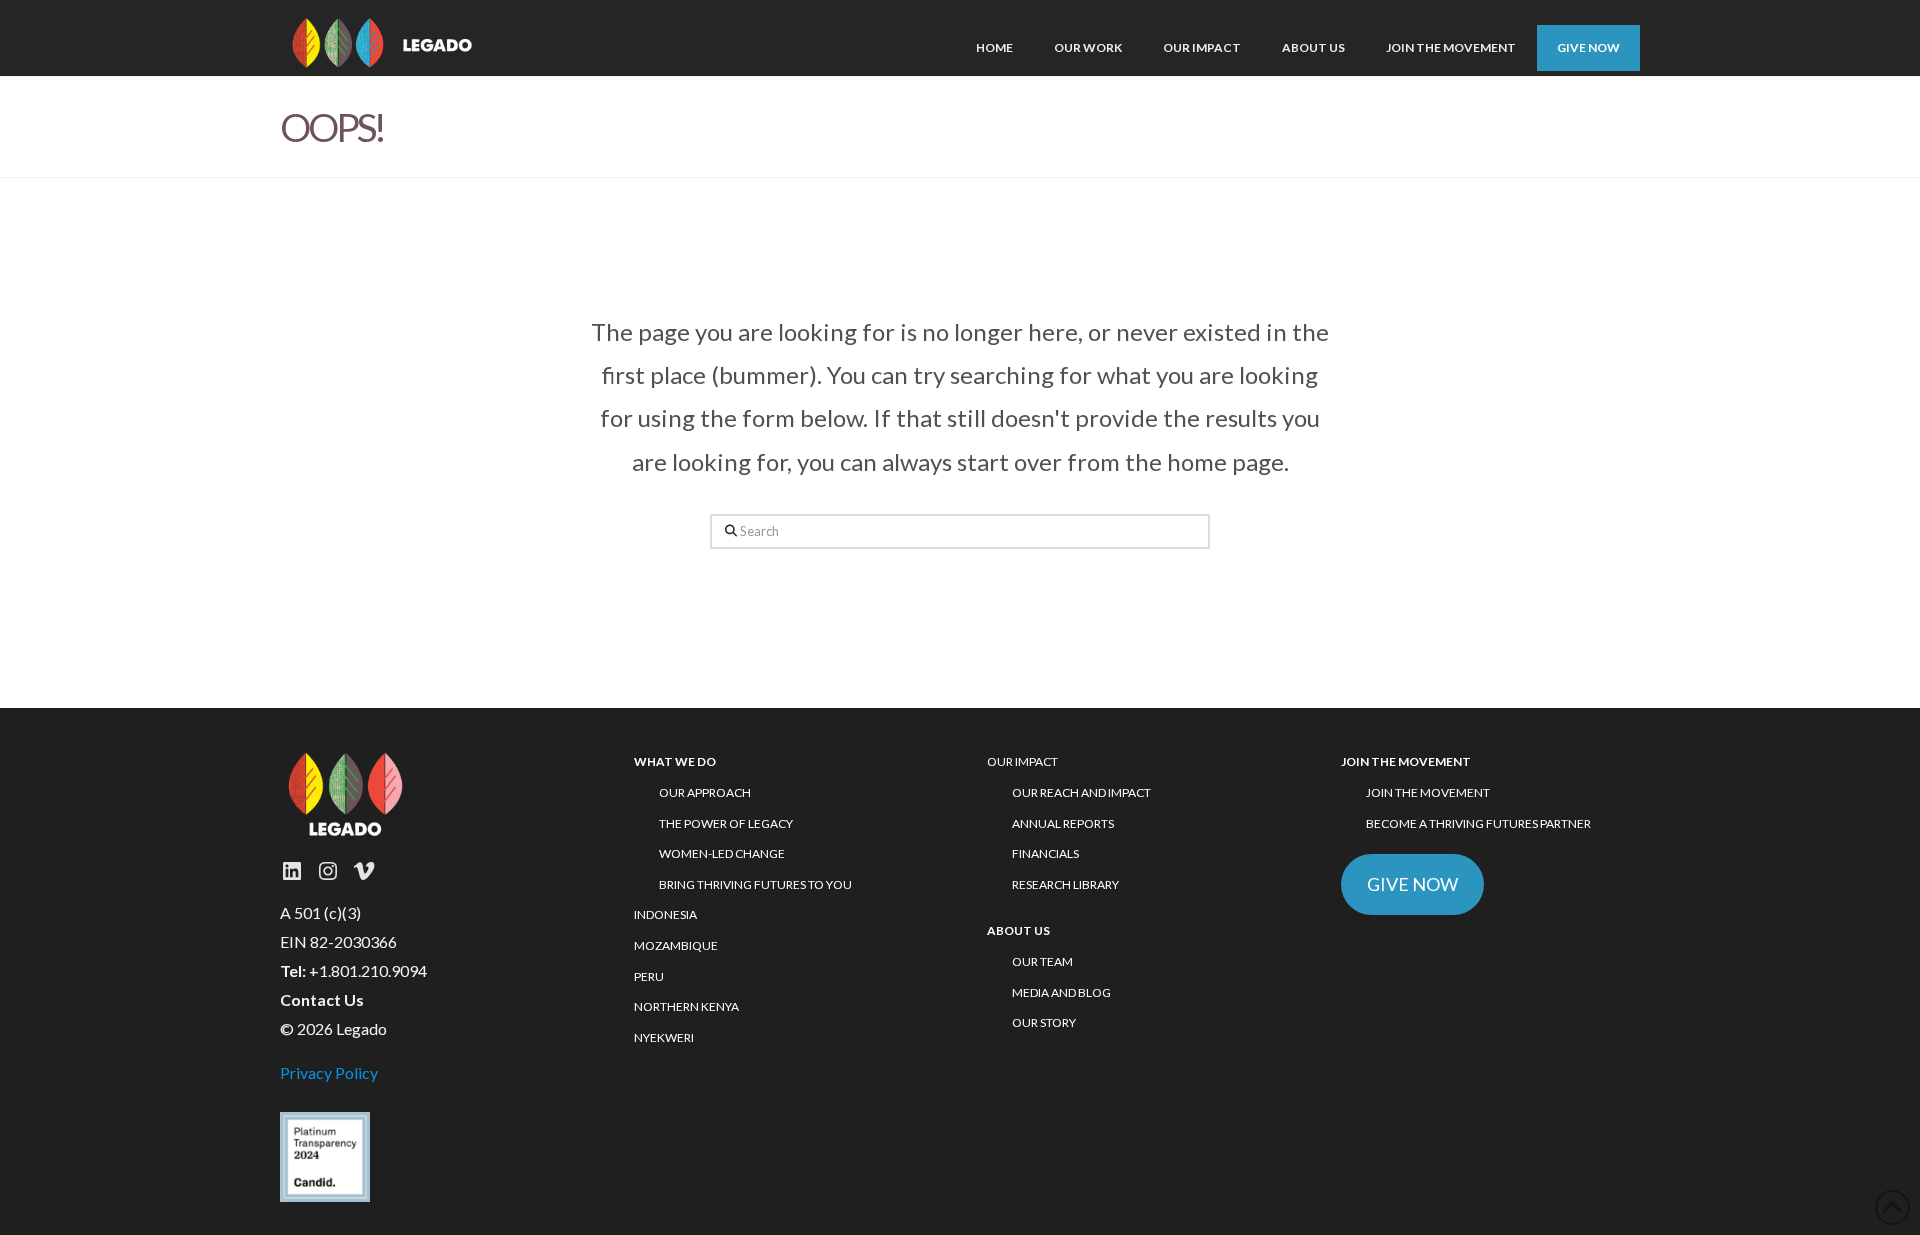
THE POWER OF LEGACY (726, 823)
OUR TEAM (1042, 961)
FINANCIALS (1045, 853)
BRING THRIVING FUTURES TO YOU (755, 884)
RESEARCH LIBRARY (1065, 884)
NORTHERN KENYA (686, 1006)
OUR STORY (1044, 1022)
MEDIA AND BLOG (1061, 992)
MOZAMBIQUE (676, 945)
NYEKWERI (664, 1037)
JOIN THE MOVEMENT (1428, 792)
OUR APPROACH (705, 792)
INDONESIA (665, 914)
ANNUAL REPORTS (1063, 823)
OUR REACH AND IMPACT (1081, 792)
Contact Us (322, 999)
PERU (649, 976)
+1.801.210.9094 (368, 970)
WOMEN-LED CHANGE (722, 853)
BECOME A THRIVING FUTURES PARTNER (1478, 823)
